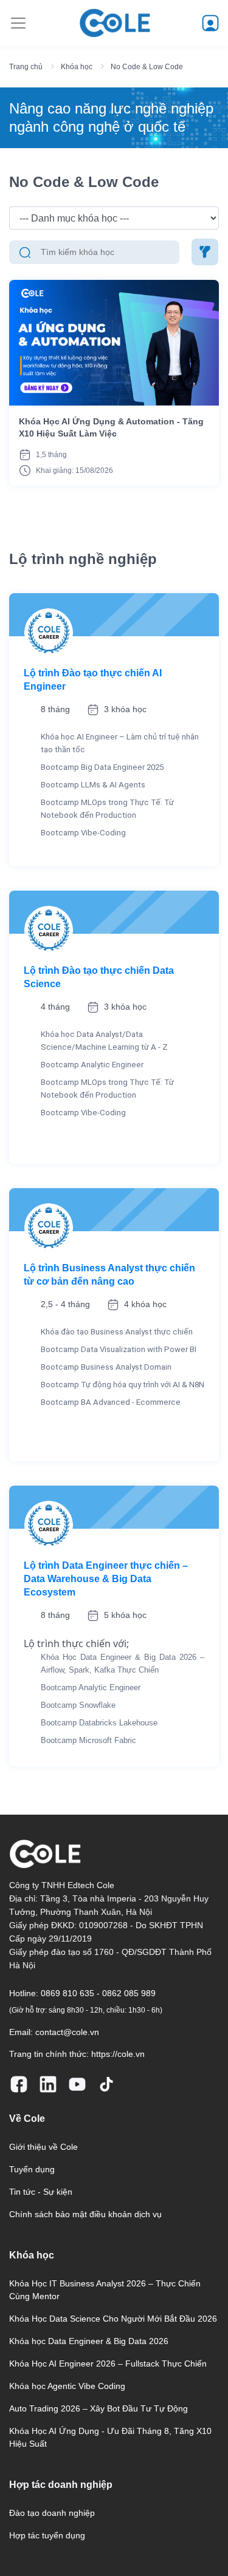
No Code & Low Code (147, 67)
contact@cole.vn (67, 2032)
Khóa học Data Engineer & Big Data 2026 (89, 2341)
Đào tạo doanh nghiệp (52, 2513)
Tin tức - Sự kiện (41, 2192)
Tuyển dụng (32, 2169)
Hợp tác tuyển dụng (47, 2535)
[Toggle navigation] (18, 23)
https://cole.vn (118, 2054)
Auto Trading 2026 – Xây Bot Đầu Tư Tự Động (98, 2408)
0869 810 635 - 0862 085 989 (98, 1993)
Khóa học (77, 67)
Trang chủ (26, 67)
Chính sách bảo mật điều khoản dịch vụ (85, 2214)
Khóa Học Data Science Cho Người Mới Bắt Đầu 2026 (113, 2319)
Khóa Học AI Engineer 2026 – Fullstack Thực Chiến (108, 2364)
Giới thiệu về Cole (43, 2147)
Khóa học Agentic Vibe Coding (67, 2386)
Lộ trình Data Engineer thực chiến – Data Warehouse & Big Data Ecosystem (106, 1579)
